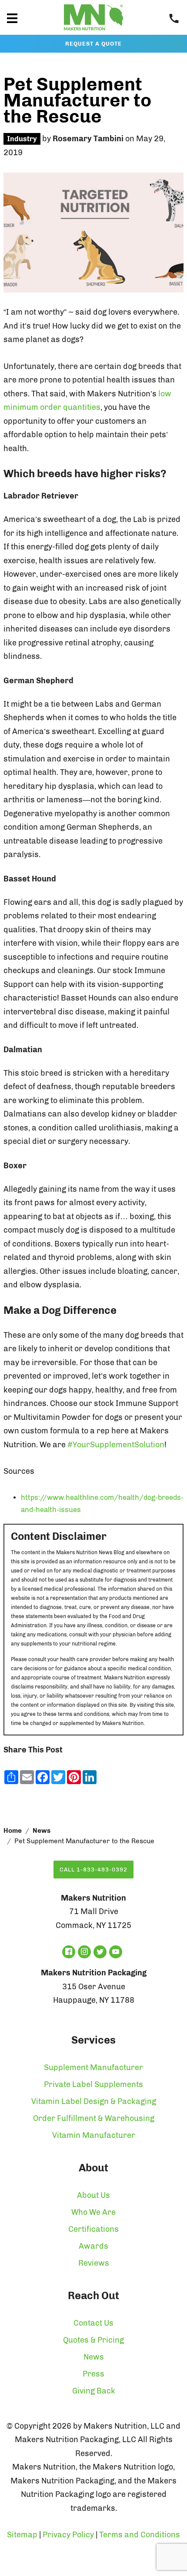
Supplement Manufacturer (93, 2067)
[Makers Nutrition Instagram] (84, 1952)
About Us (93, 2195)
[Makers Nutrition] (93, 32)
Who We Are (93, 2212)
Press (93, 2374)
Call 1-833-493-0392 (93, 1870)
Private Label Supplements (93, 2084)
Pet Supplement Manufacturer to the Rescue (77, 100)
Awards (93, 2246)
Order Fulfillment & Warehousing (94, 2118)
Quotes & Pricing (93, 2340)
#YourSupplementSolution (116, 1445)
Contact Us (93, 2323)
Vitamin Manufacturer (94, 2135)
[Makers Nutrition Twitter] (100, 1952)
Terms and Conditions (140, 2535)
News (42, 1831)
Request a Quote (93, 44)
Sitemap (22, 2535)
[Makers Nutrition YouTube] (116, 1952)
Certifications (93, 2229)
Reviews (94, 2263)
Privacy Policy (68, 2535)
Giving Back (94, 2391)
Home (13, 1831)
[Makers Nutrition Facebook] (69, 1952)
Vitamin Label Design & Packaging (94, 2101)
